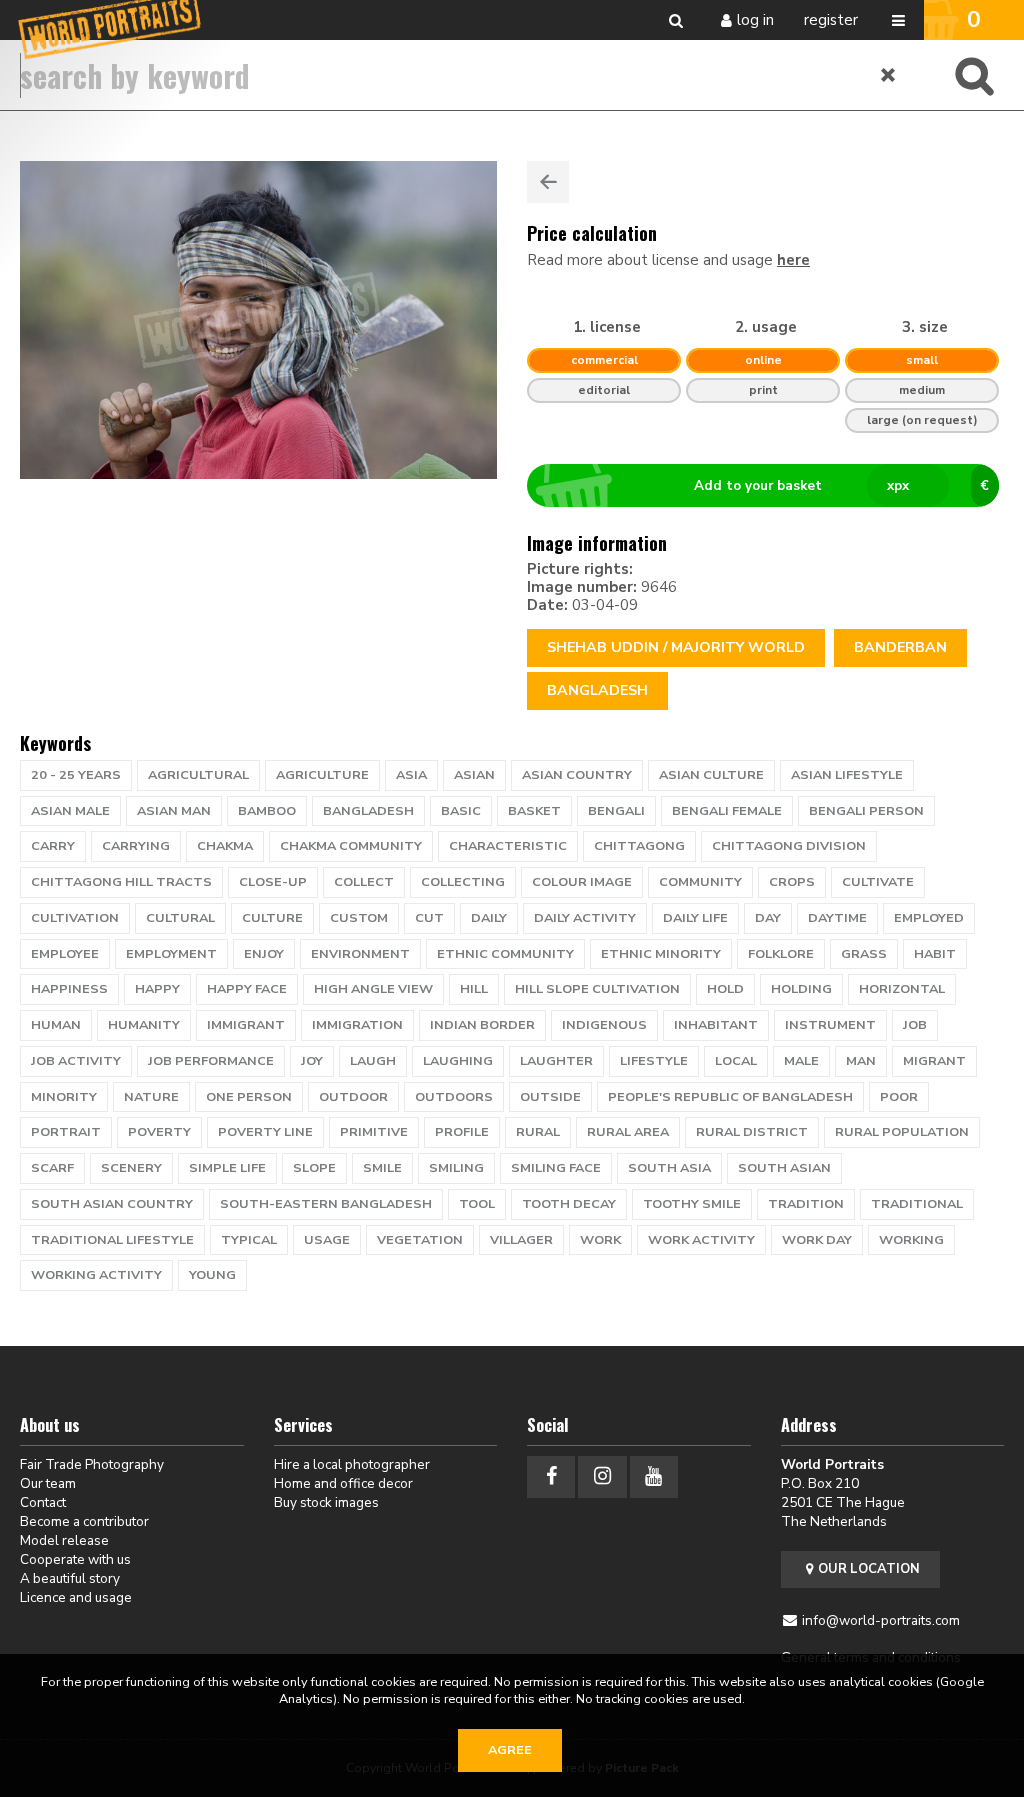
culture (272, 918)
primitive (374, 1132)
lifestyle (654, 1061)
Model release (64, 1540)
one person (249, 1097)
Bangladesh (597, 690)
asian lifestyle (847, 775)
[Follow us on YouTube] (654, 1476)
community (700, 882)
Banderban (900, 647)
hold (725, 989)
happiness (69, 989)
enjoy (264, 954)
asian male (70, 811)
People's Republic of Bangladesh (730, 1097)
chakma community (351, 846)
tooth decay (569, 1204)
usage (327, 1240)
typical (249, 1240)
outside (550, 1097)
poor (899, 1097)
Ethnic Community (505, 954)
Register (831, 20)
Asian (474, 775)
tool (477, 1204)
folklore (781, 954)
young (212, 1275)
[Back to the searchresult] (548, 182)
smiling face (556, 1168)
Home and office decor (343, 1483)
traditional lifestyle (112, 1240)
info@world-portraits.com (881, 1620)
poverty (159, 1132)
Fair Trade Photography (92, 1464)
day (768, 918)
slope (314, 1168)
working (911, 1240)
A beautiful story (70, 1578)
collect (364, 882)
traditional (917, 1204)
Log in (755, 20)
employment (171, 954)
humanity (144, 1025)
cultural (180, 918)
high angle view (373, 989)
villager (521, 1240)
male (801, 1061)
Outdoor (353, 1097)
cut (429, 918)
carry (53, 846)
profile (462, 1132)
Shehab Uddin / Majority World (676, 647)
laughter (556, 1061)
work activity (701, 1240)
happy (157, 989)
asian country (577, 775)
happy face (247, 989)
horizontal (902, 989)
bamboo (267, 811)
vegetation (420, 1240)
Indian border (482, 1025)
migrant (934, 1061)
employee (65, 954)
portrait (66, 1132)
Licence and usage (76, 1597)
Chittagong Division (789, 846)
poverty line (265, 1132)
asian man (174, 811)
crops (792, 882)
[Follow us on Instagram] (602, 1476)
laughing (458, 1061)
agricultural (198, 775)
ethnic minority (661, 954)
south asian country (112, 1204)
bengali (616, 811)
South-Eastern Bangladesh (326, 1204)
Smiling (456, 1168)
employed (929, 918)
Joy (312, 1061)
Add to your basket (841, 485)
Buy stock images (326, 1502)
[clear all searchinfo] (889, 75)
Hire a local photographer (352, 1464)
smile (382, 1168)
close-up (273, 882)
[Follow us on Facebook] (551, 1476)
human (56, 1025)
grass (864, 954)
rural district (752, 1132)
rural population (902, 1132)
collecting (463, 882)
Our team (48, 1483)
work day (817, 1240)
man (861, 1061)
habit (935, 954)
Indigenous (604, 1025)
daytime (837, 918)
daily (489, 918)
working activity (96, 1275)
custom (359, 918)
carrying (136, 846)
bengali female (727, 811)
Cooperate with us (75, 1559)
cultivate (878, 882)
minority (64, 1097)
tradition (806, 1204)
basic (461, 811)
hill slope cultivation (597, 989)
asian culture (711, 775)
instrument (830, 1025)
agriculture (322, 775)
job (915, 1025)
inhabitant (716, 1025)
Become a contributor (84, 1521)
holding (801, 989)
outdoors (454, 1097)
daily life (695, 918)
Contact (43, 1502)
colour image (582, 882)
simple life (227, 1168)
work (600, 1240)
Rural (538, 1132)
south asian (784, 1168)
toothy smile (692, 1204)
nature (151, 1097)
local (736, 1061)
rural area (628, 1132)
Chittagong (639, 846)
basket (534, 811)
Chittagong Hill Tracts (121, 882)
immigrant (246, 1025)
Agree (510, 1750)
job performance (211, 1061)
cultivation (75, 918)
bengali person (866, 811)
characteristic (508, 846)
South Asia (669, 1168)
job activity (76, 1061)
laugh (373, 1061)
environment (360, 954)
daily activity (585, 918)
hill (474, 989)
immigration (357, 1025)
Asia (411, 775)
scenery (131, 1168)
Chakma (225, 846)
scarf (52, 1168)
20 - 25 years (76, 775)
